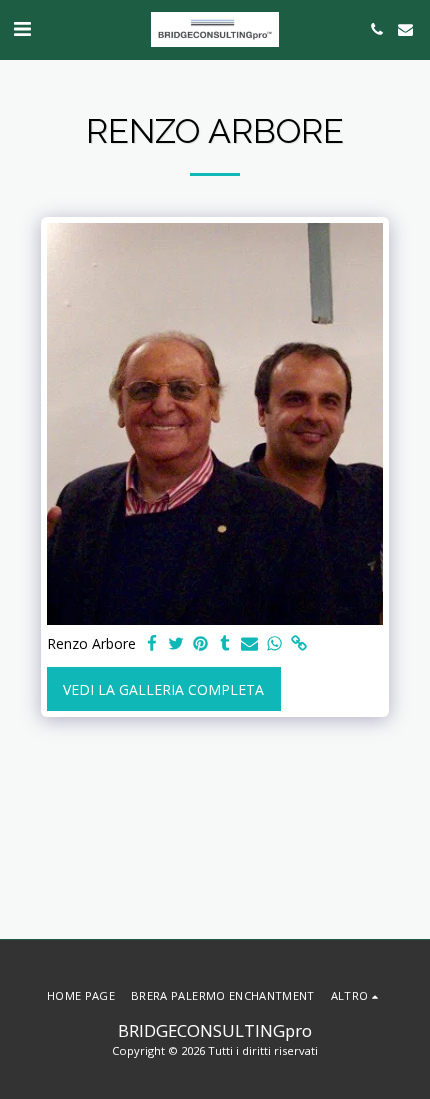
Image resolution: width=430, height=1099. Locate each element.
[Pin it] (201, 644)
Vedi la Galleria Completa (163, 689)
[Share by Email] (250, 644)
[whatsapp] (275, 644)
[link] (299, 644)
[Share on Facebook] (152, 644)
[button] (22, 28)
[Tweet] (177, 644)
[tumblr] (226, 644)
